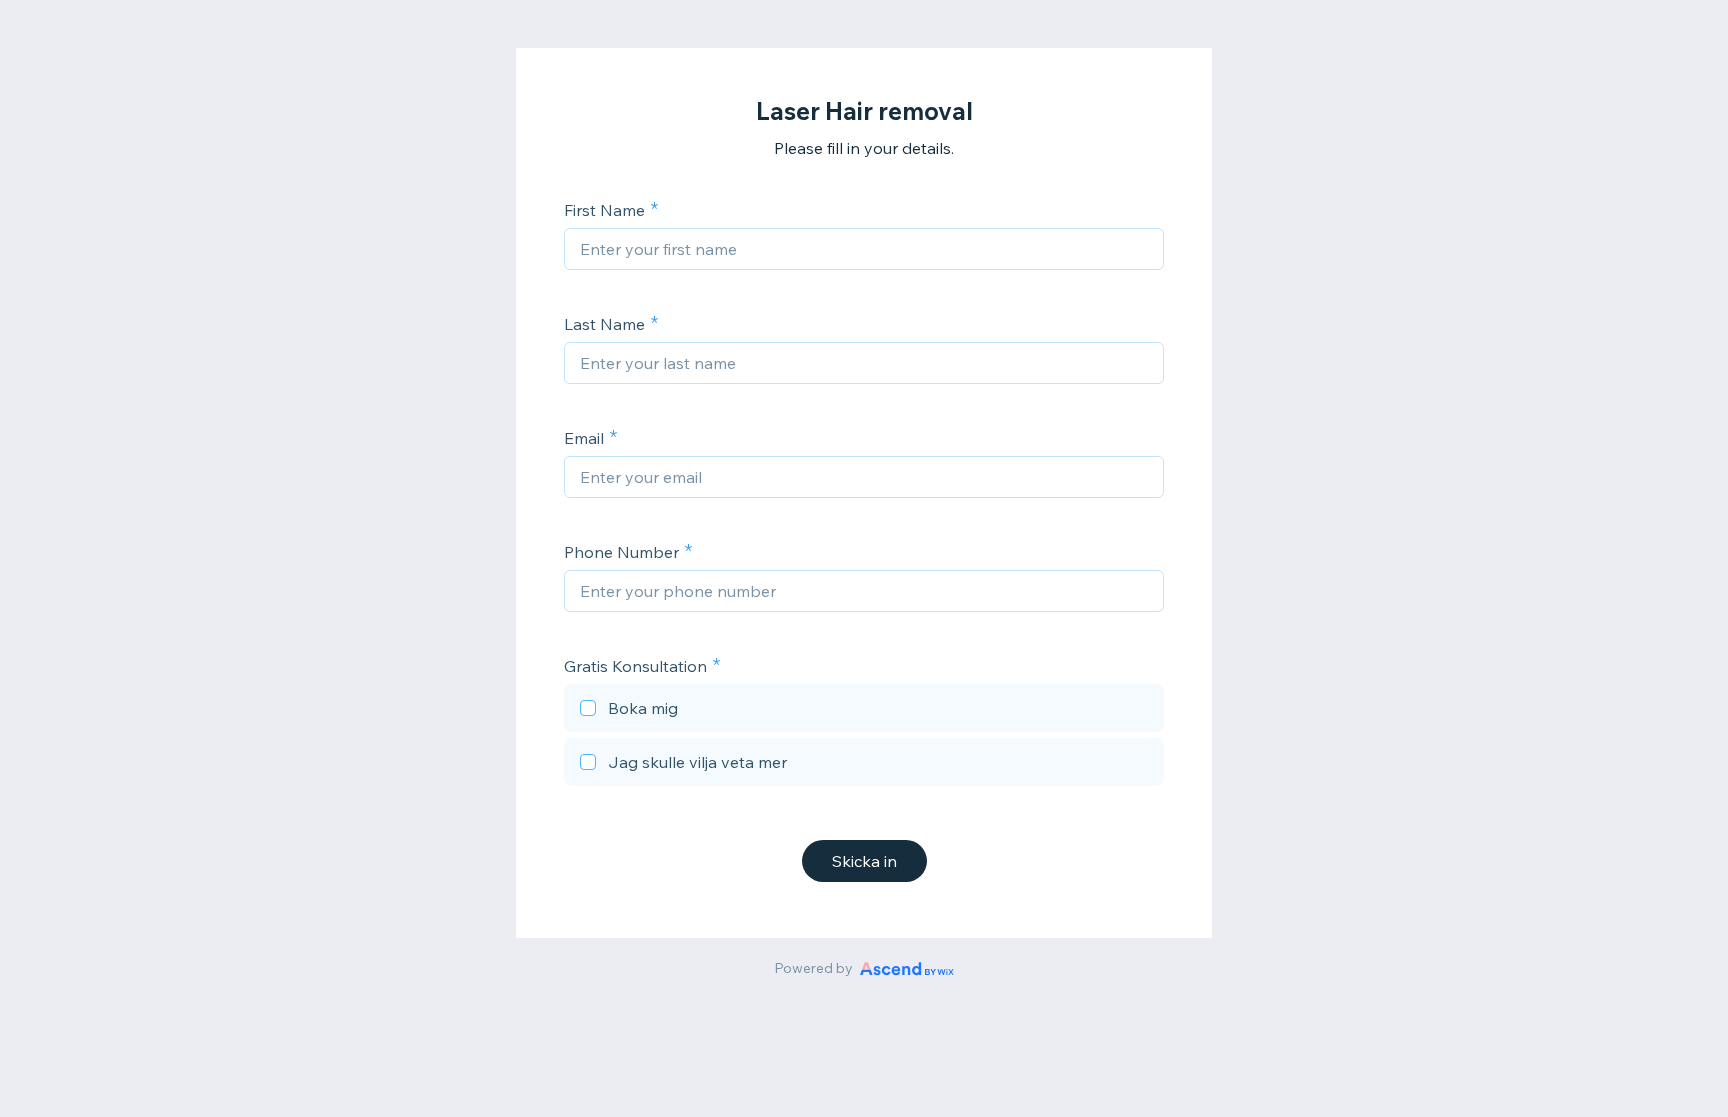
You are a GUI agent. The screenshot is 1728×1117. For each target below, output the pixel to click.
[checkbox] (864, 711)
